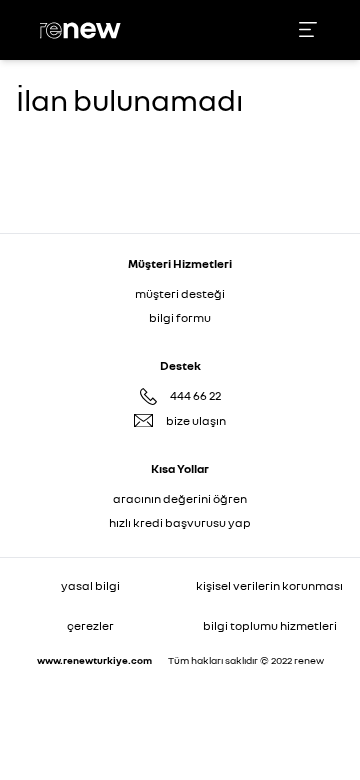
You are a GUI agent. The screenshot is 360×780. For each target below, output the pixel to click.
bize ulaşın (196, 420)
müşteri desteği (180, 293)
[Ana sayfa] (83, 30)
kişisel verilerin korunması (269, 585)
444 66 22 (195, 395)
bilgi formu (180, 317)
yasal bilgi (90, 585)
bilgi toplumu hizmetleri (270, 625)
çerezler (90, 625)
